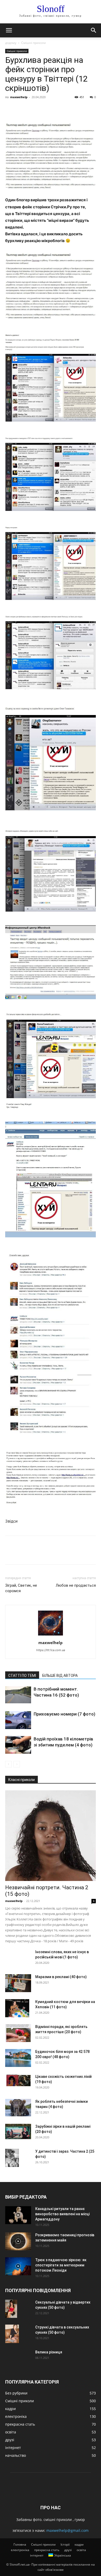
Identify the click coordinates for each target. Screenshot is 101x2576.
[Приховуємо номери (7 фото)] (18, 1720)
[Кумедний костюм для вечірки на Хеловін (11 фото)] (17, 2008)
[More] (58, 109)
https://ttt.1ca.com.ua (51, 1650)
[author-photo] (51, 1635)
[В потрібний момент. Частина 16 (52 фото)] (18, 1695)
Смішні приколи (34, 43)
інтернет (37, 2555)
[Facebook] (10, 109)
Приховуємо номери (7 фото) (64, 1714)
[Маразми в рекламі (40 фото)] (18, 1983)
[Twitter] (22, 109)
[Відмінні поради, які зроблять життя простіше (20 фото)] (18, 2033)
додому (11, 43)
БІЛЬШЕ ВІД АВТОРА (60, 1676)
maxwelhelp (19, 97)
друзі (68, 2550)
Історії (65, 2544)
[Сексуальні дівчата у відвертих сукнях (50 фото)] (11, 2309)
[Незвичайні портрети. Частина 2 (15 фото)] (51, 1836)
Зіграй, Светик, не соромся (21, 1588)
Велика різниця (49, 2352)
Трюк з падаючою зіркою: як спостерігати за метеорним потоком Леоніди (61, 2265)
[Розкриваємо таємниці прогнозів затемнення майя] (18, 2241)
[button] (9, 30)
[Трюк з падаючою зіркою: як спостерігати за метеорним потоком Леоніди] (18, 2266)
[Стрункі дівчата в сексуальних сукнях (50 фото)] (12, 2334)
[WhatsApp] (46, 109)
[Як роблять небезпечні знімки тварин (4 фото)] (18, 2108)
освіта (81, 2550)
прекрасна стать (47, 2550)
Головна (20, 2544)
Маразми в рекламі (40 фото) (61, 1977)
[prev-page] (8, 1764)
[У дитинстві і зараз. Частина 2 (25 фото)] (12, 2158)
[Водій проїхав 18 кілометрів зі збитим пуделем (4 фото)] (18, 1745)
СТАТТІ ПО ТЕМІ (22, 1676)
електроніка (20, 2550)
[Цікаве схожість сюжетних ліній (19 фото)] (18, 2080)
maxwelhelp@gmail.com (67, 2530)
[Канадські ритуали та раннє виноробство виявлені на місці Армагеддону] (18, 2215)
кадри (79, 2544)
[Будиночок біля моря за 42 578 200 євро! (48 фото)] (18, 2058)
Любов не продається (76, 1585)
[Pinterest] (34, 109)
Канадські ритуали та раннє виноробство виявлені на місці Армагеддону (62, 2214)
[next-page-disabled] (17, 1764)
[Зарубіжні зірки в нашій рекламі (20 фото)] (18, 2131)
